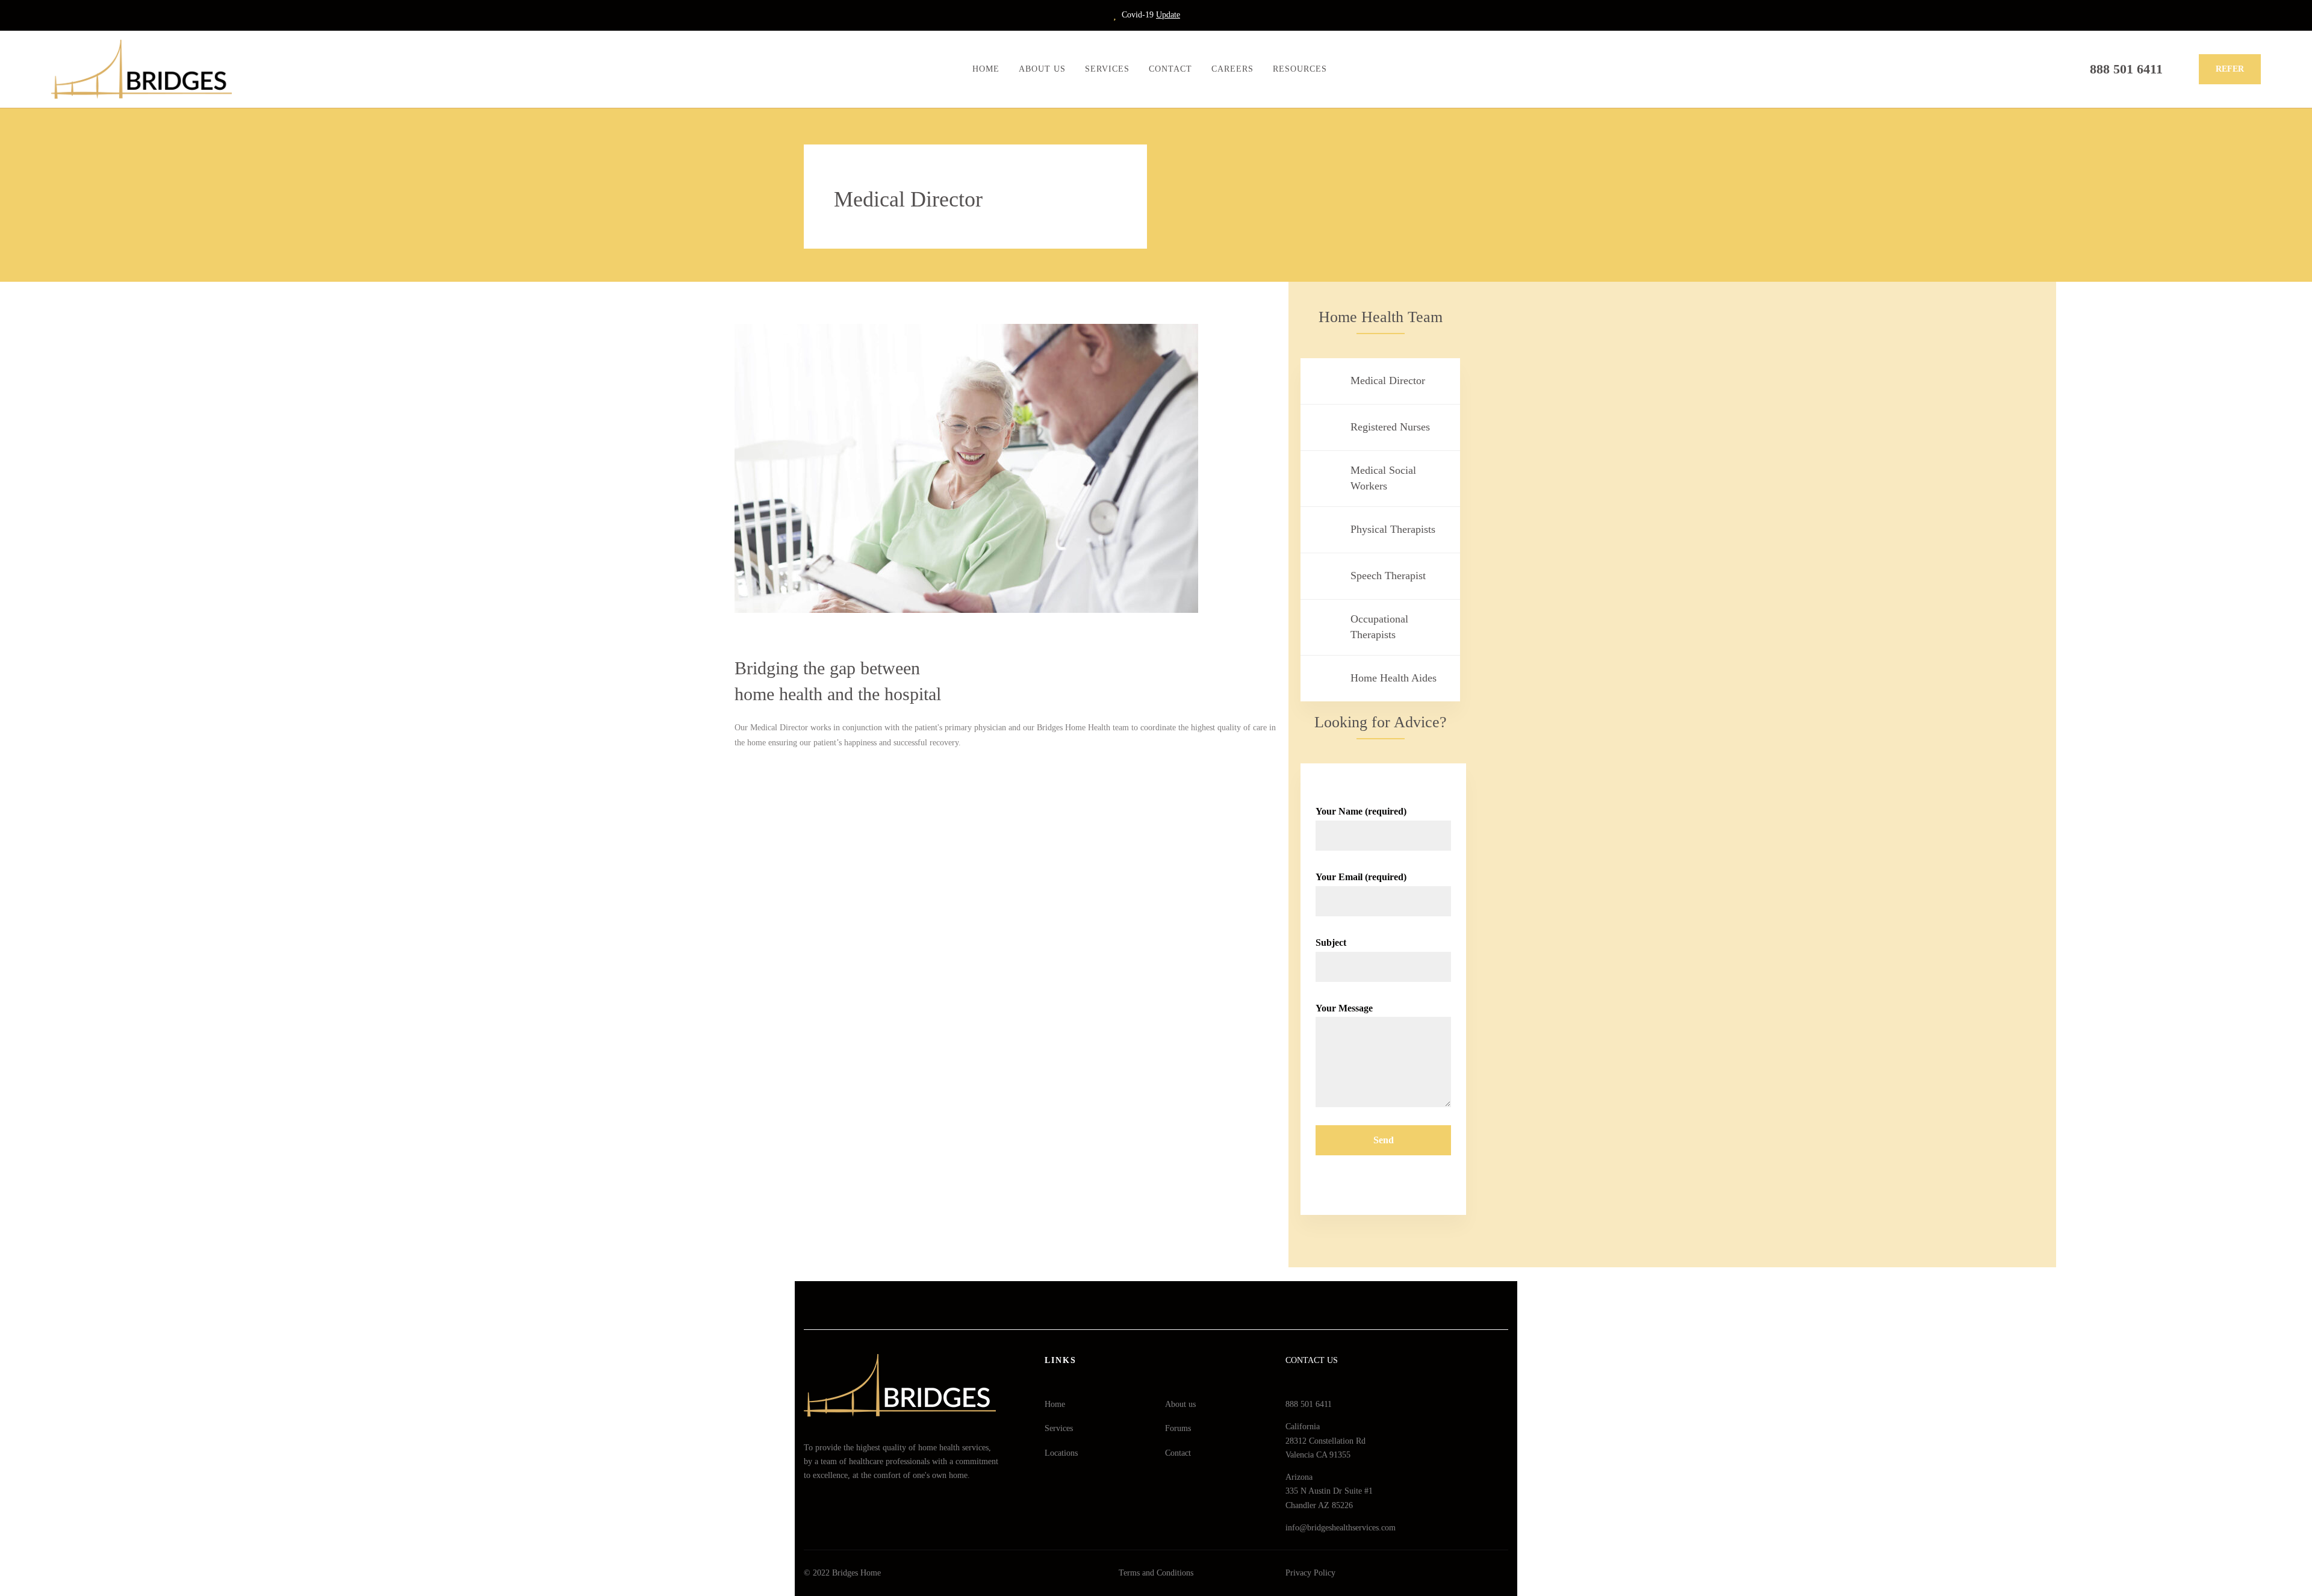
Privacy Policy (1310, 1573)
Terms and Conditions (1156, 1573)
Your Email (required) (1361, 877)
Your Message (1344, 1008)
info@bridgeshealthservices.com (1341, 1528)
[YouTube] (1207, 1305)
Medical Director (1388, 380)
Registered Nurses (1390, 427)
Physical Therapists (1393, 529)
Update (1168, 15)
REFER (2230, 69)
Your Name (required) (1361, 811)
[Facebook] (1106, 1305)
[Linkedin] (1139, 1305)
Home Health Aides (1394, 678)
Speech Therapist (1388, 576)
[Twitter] (1173, 1305)
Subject (1331, 942)
